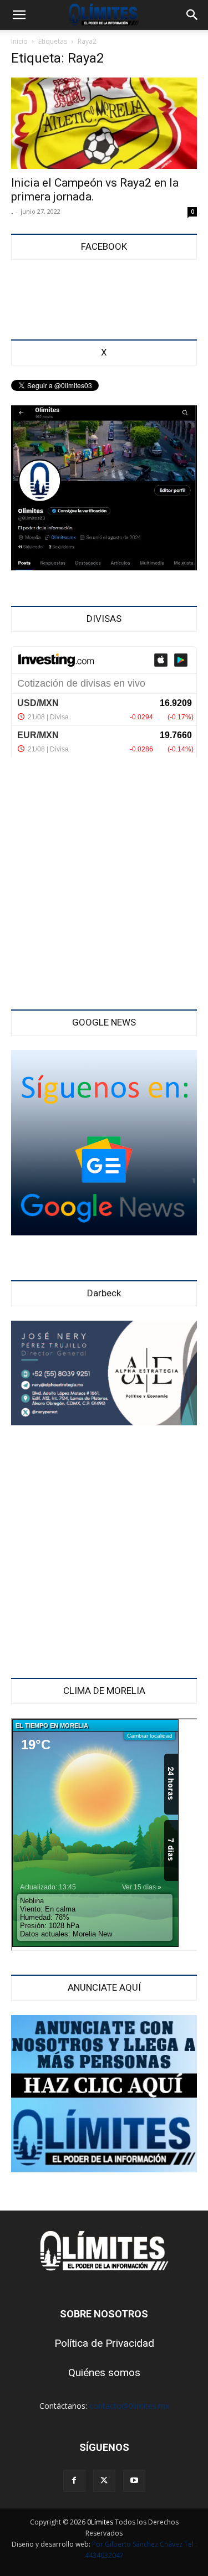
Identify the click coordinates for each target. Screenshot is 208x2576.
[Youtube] (134, 2481)
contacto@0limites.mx (129, 2406)
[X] (104, 2481)
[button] (19, 15)
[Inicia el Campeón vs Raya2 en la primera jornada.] (104, 123)
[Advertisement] (104, 885)
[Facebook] (74, 2481)
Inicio (19, 41)
